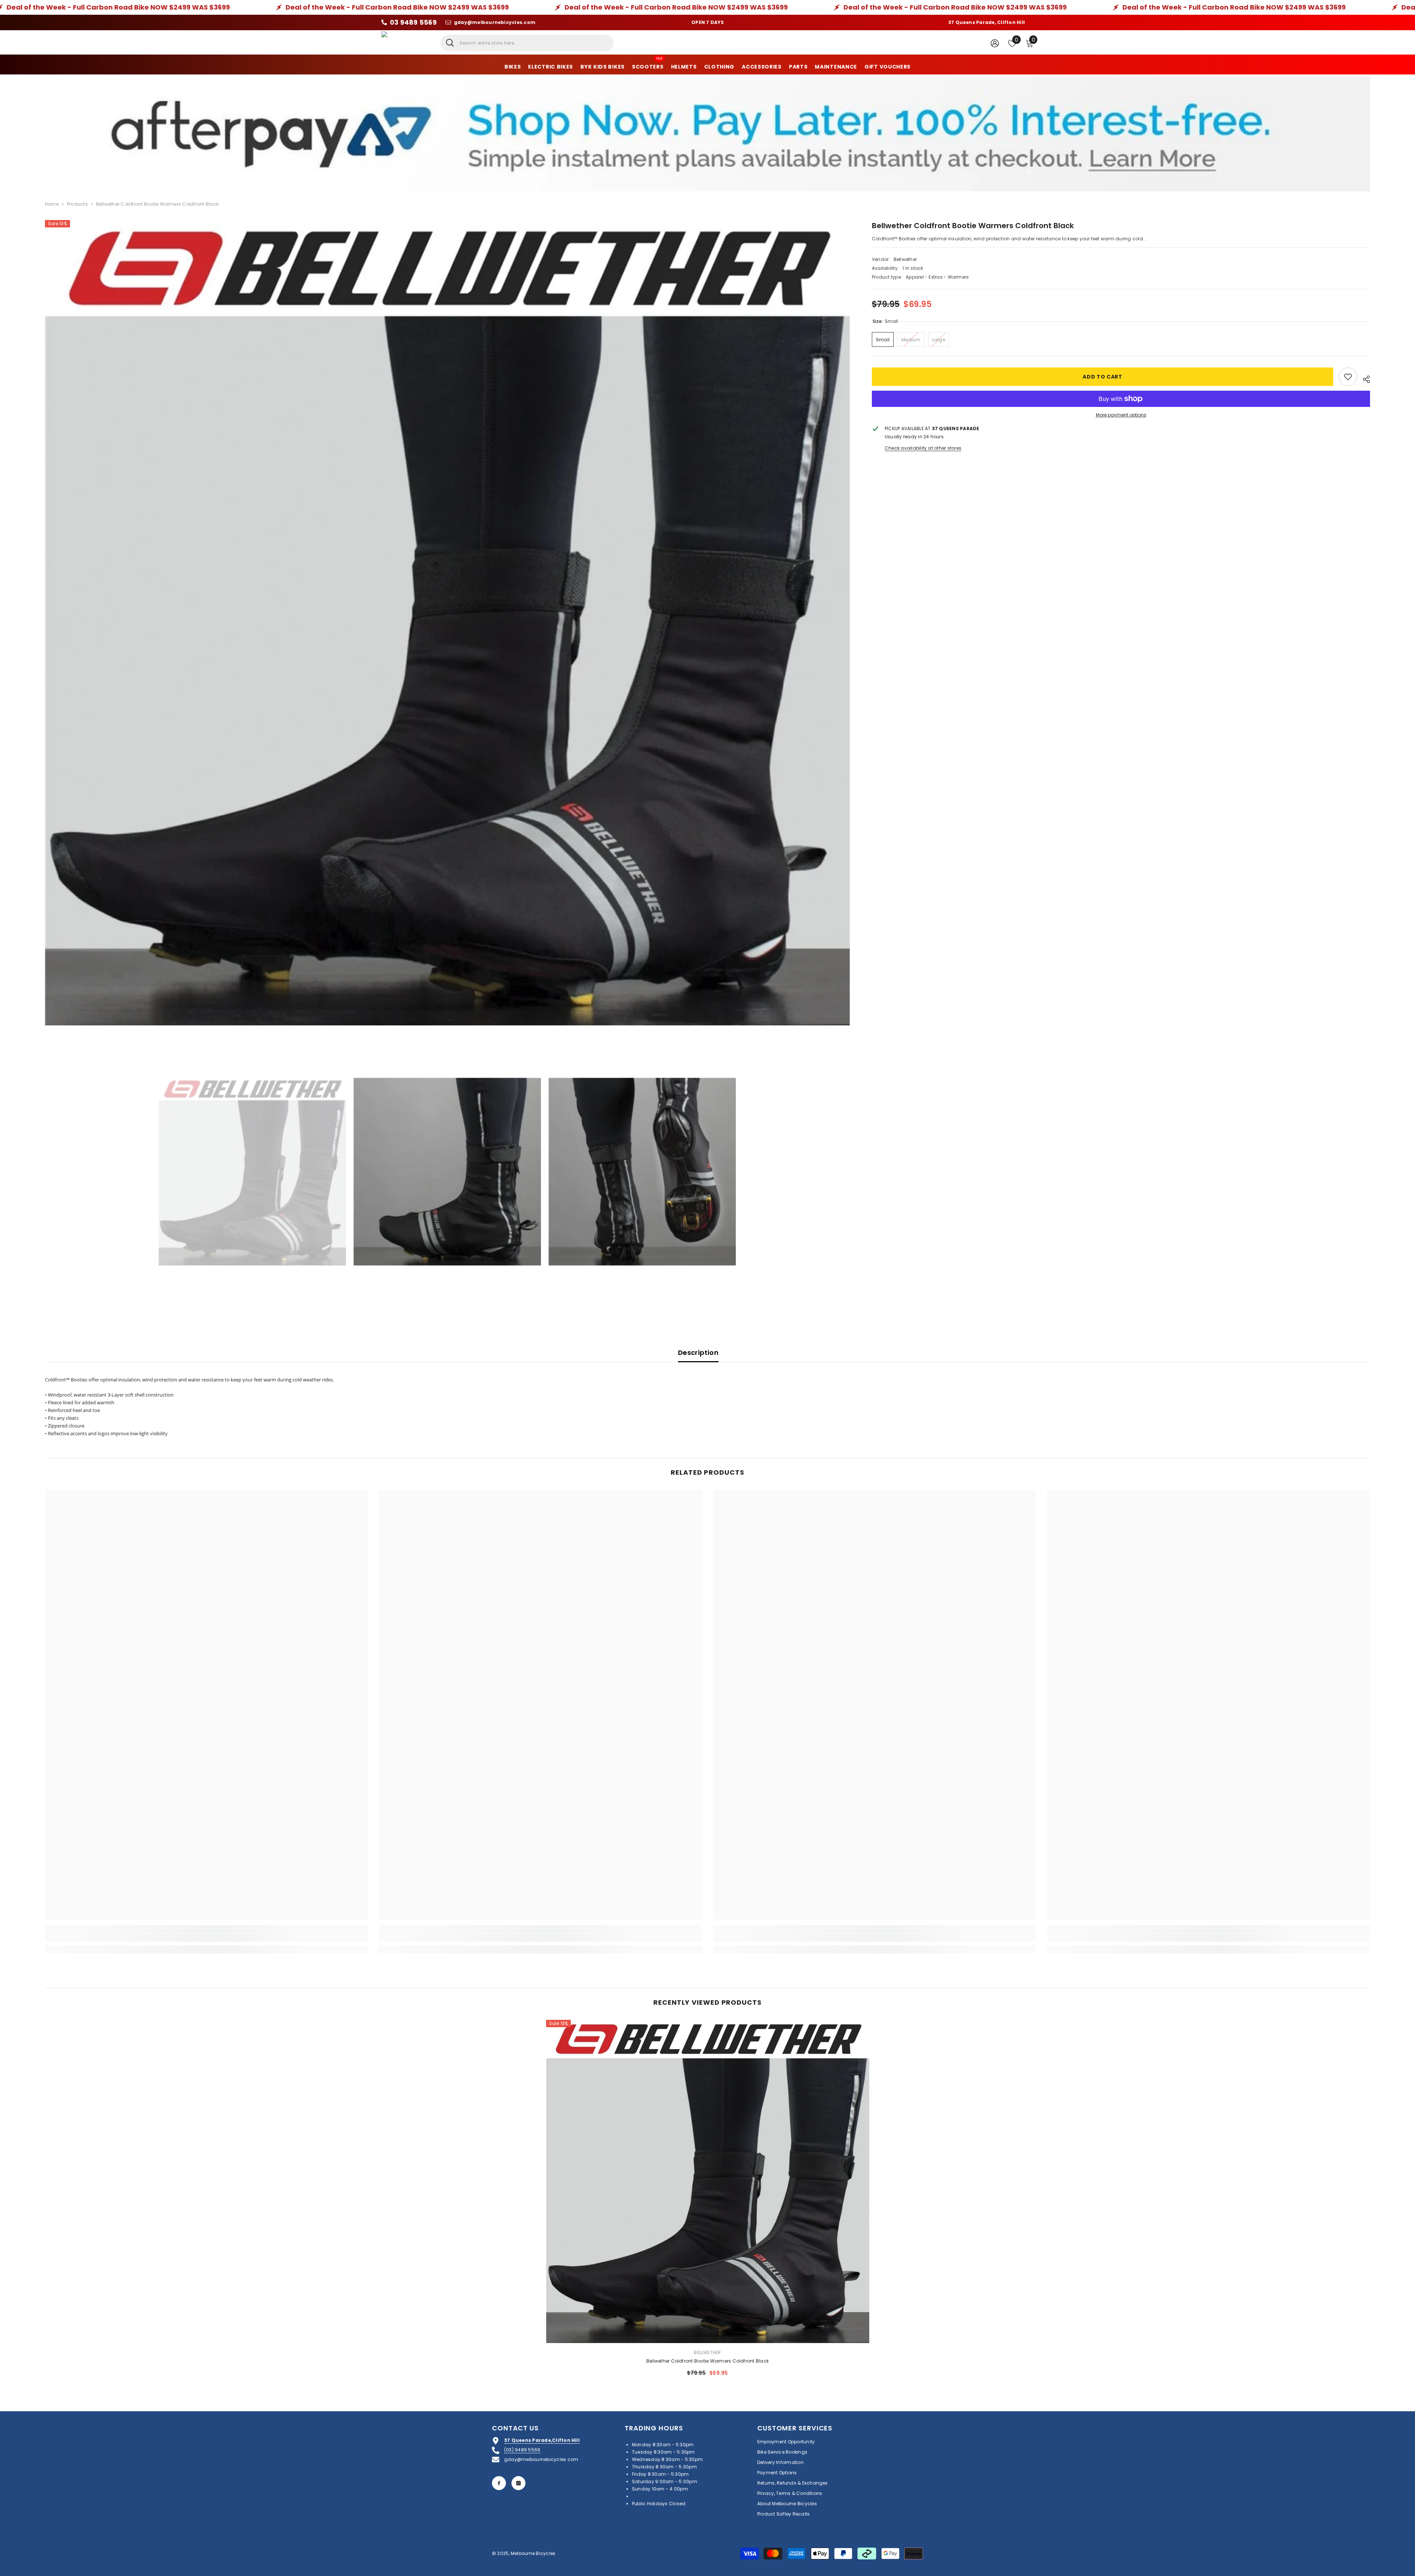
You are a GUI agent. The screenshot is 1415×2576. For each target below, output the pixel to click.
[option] (448, 623)
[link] (207, 1938)
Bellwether (905, 259)
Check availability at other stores (923, 448)
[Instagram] (518, 2483)
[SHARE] (1364, 378)
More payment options (1121, 415)
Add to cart (1103, 377)
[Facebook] (499, 2483)
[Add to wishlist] (1348, 377)
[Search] (527, 43)
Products (77, 204)
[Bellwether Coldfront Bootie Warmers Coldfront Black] (708, 2181)
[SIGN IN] (995, 43)
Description (698, 1353)
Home (52, 204)
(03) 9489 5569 (522, 2450)
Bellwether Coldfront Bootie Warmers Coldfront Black (707, 2361)
